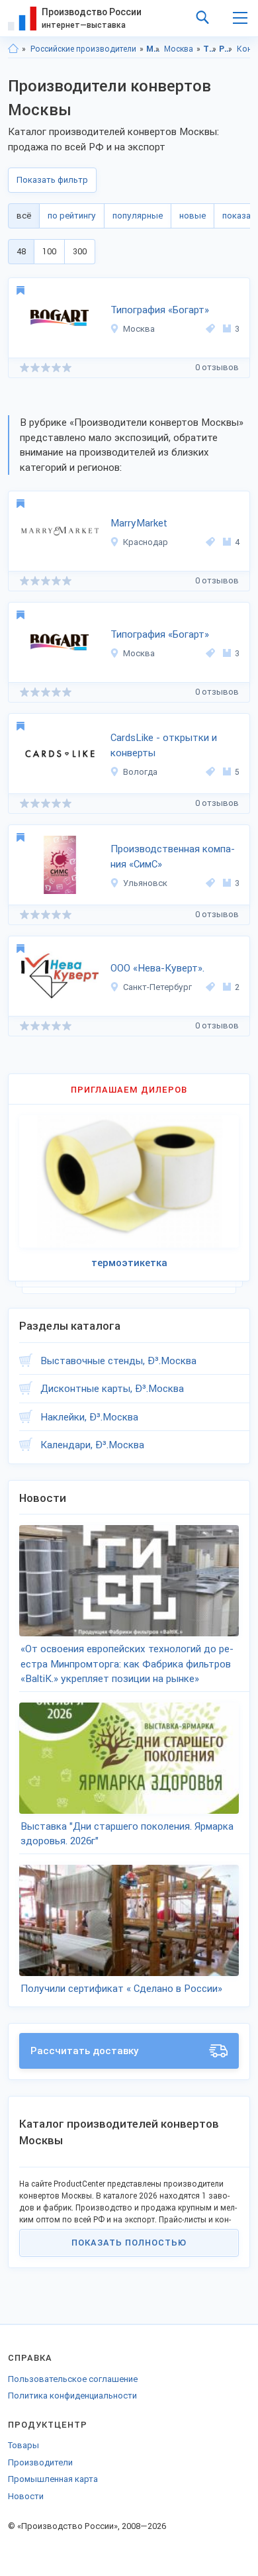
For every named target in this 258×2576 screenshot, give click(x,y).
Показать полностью (129, 2243)
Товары (23, 2445)
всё (24, 216)
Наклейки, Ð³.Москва (89, 1417)
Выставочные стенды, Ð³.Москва (118, 1361)
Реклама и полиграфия (226, 49)
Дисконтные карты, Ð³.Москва (112, 1389)
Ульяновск (145, 883)
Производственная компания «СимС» (173, 857)
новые (193, 216)
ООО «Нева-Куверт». (157, 968)
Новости (26, 2496)
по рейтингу (72, 216)
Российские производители (83, 49)
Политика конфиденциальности (72, 2396)
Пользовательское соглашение (73, 2379)
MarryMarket (139, 523)
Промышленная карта (53, 2479)
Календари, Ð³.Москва (92, 1445)
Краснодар (146, 542)
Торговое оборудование (210, 49)
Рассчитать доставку (85, 2051)
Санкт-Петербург (157, 987)
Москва (179, 49)
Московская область (153, 49)
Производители (40, 2462)
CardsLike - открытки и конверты (164, 745)
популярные (138, 216)
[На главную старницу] (13, 49)
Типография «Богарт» (160, 310)
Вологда (140, 772)
